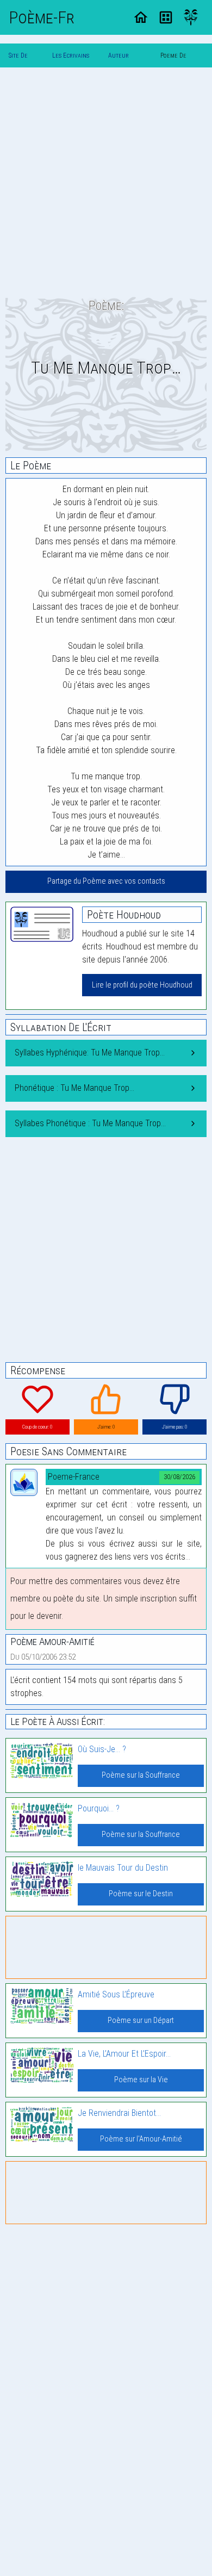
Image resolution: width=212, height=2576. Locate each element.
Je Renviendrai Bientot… (119, 2113)
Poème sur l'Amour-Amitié (141, 2139)
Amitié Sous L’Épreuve (116, 1994)
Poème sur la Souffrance (141, 1775)
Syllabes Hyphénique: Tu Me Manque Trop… (90, 1053)
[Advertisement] (106, 182)
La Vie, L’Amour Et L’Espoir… (124, 2054)
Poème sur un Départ (141, 2021)
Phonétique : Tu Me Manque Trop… (74, 1088)
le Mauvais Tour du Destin (123, 1868)
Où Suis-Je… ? (102, 1749)
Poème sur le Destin (141, 1894)
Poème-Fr (42, 17)
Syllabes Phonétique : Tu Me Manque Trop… (90, 1123)
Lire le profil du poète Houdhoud (142, 985)
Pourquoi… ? (99, 1808)
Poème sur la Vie (141, 2080)
